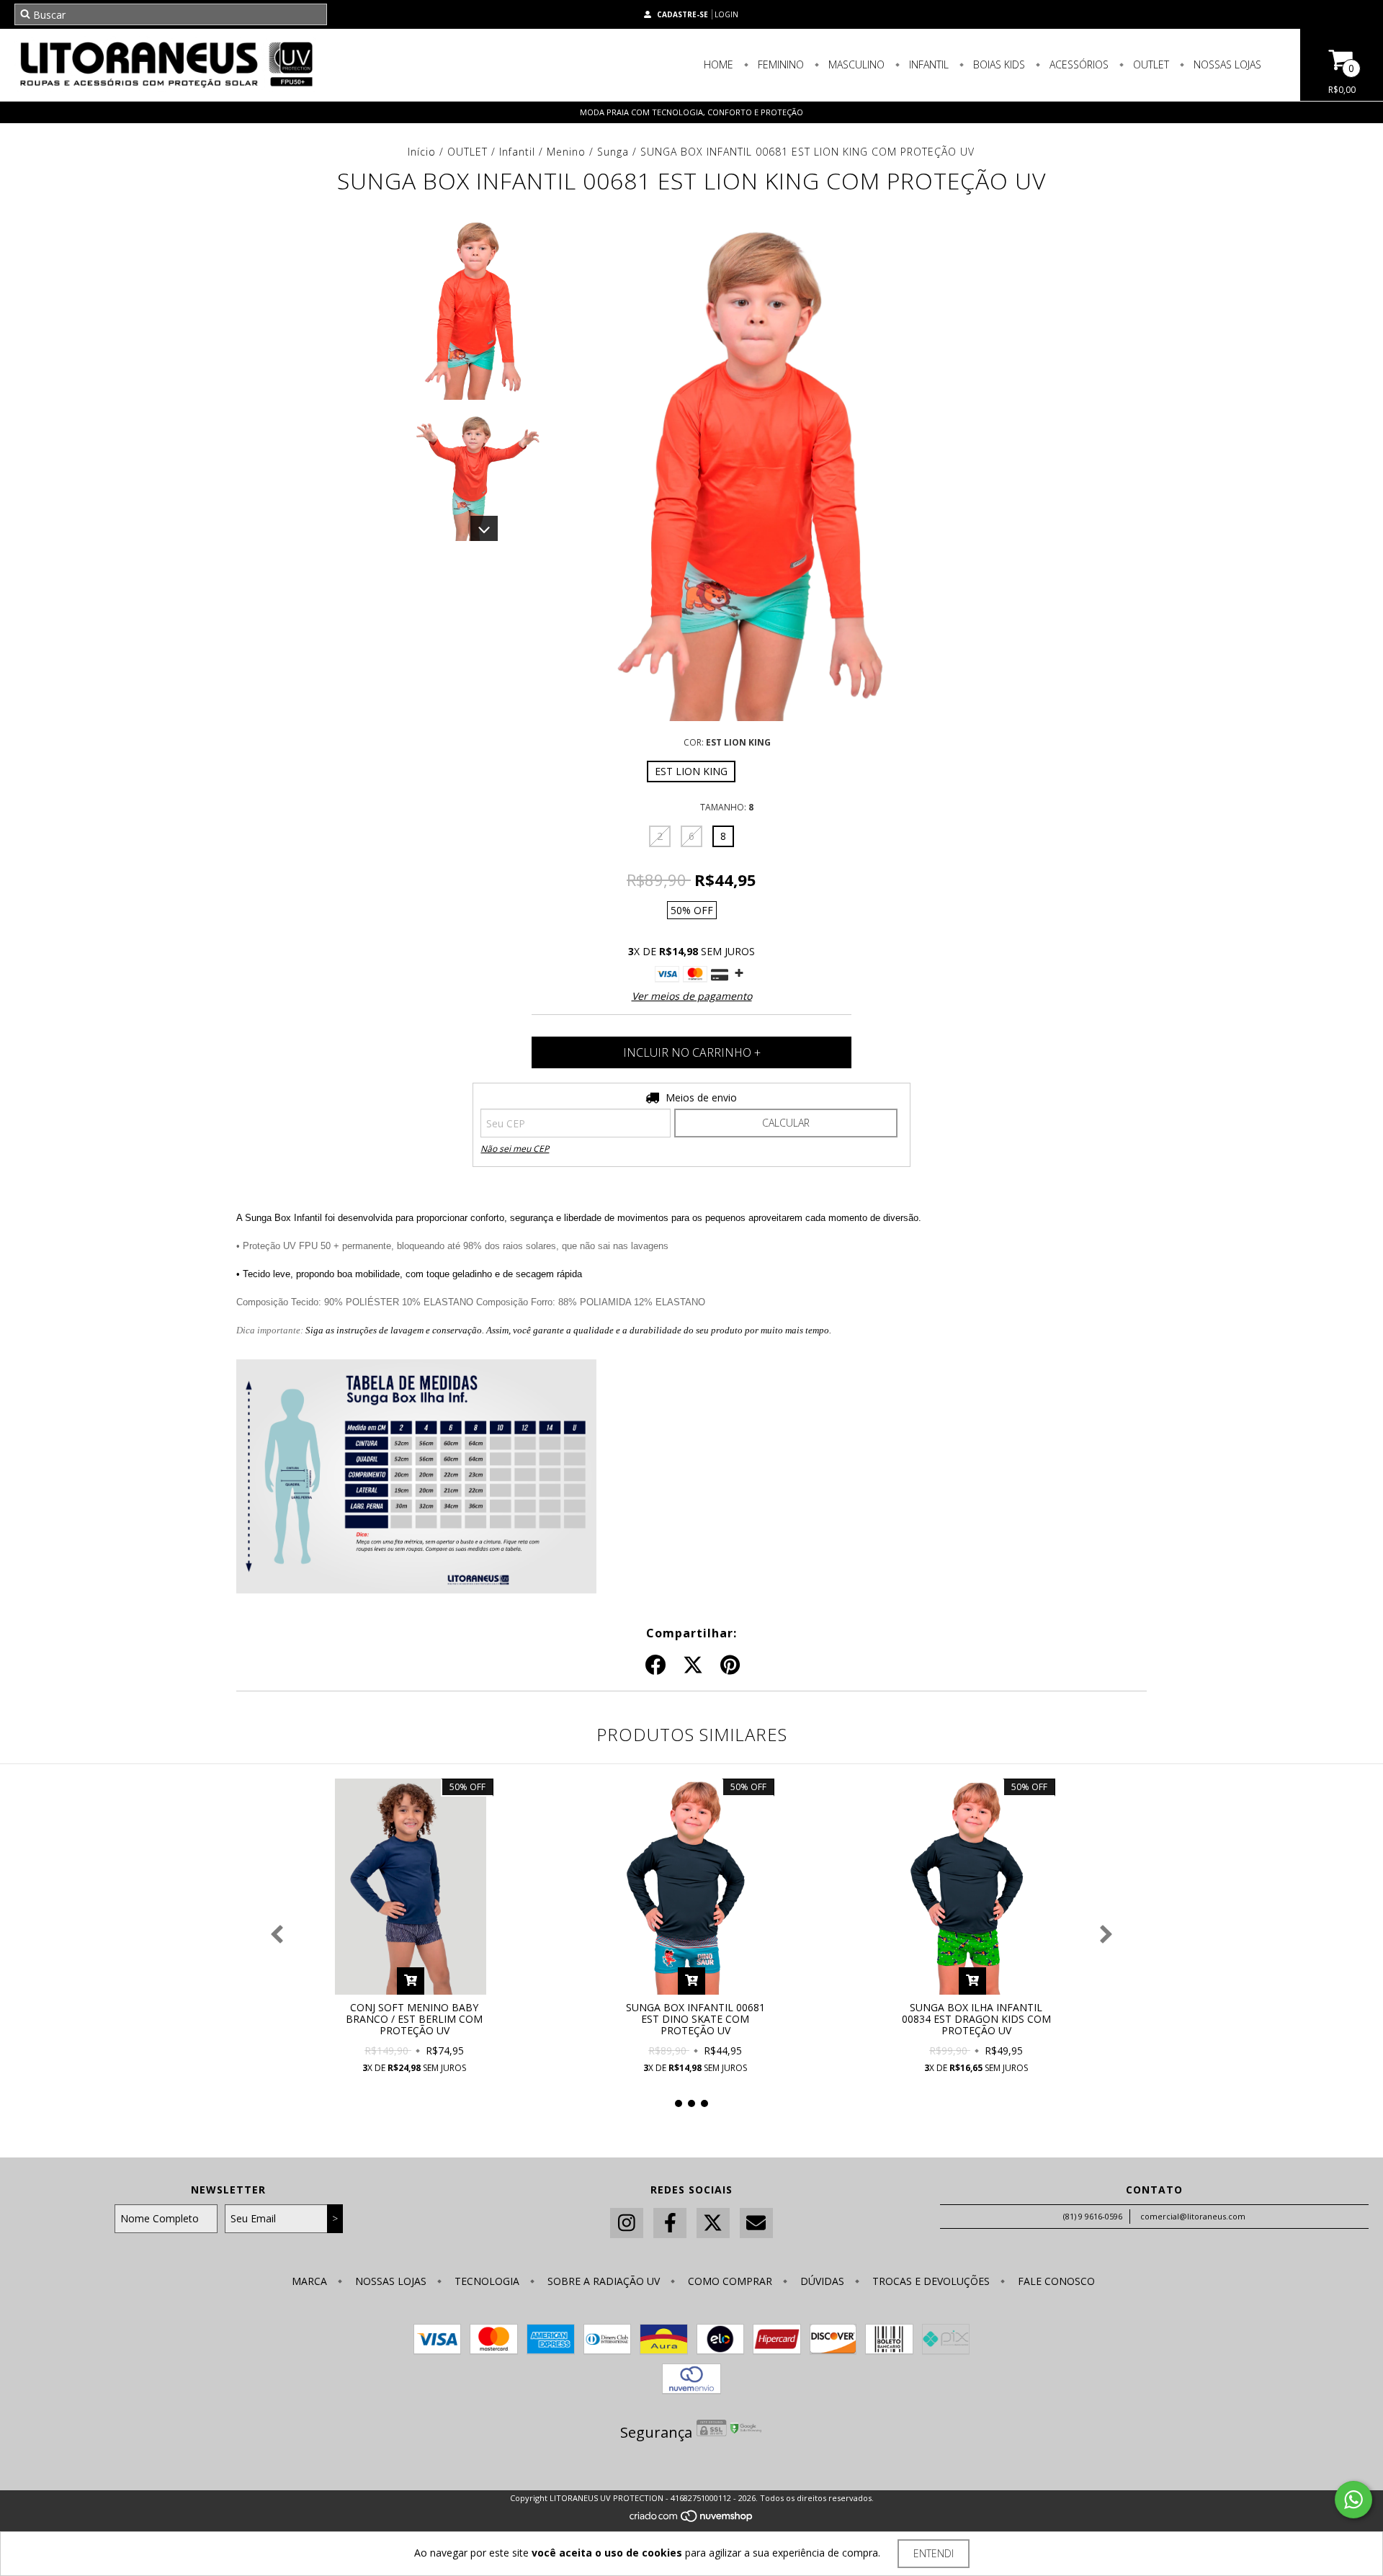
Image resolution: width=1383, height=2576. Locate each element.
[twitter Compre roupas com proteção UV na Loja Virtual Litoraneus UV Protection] (713, 2223)
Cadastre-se (682, 14)
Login (726, 14)
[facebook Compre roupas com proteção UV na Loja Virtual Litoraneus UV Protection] (670, 2223)
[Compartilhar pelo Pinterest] (730, 1665)
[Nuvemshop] (692, 2520)
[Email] (756, 2223)
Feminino (779, 64)
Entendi (934, 2553)
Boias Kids (998, 64)
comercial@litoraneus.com (1193, 2216)
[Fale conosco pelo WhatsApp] (1353, 2500)
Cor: (727, 742)
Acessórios (1078, 64)
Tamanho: (727, 807)
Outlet (1150, 64)
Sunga (613, 152)
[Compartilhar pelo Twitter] (693, 1665)
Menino (566, 152)
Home (719, 64)
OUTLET (467, 152)
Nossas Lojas (1226, 64)
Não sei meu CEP (515, 1149)
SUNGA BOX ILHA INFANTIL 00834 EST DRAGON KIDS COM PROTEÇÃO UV (976, 2019)
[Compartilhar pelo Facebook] (655, 1665)
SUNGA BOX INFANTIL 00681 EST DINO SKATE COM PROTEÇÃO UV (695, 2019)
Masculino (855, 64)
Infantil (927, 64)
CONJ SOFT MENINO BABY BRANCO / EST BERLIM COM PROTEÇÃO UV (414, 2019)
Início (422, 152)
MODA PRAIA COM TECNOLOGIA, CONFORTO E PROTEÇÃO (691, 112)
